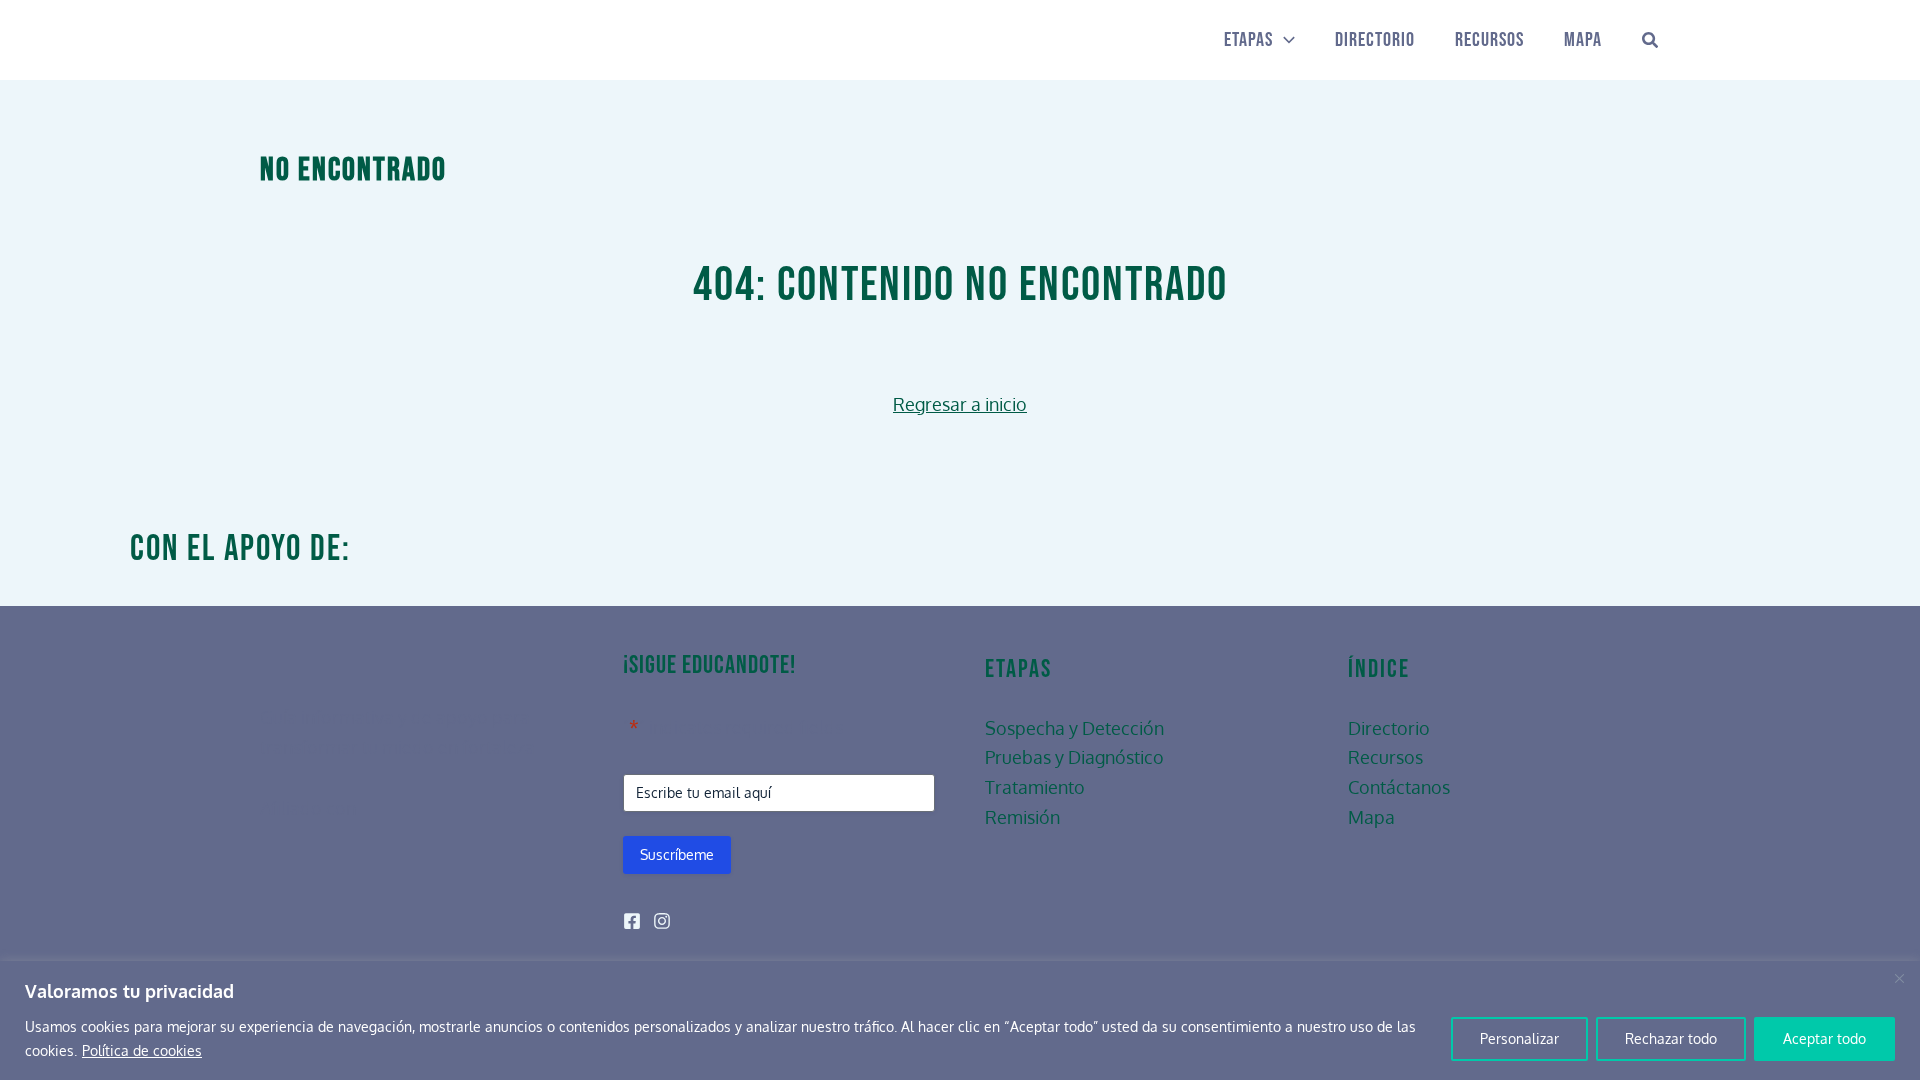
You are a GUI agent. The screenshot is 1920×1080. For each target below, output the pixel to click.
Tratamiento (1035, 787)
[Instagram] (662, 921)
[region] (960, 1020)
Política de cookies (142, 1050)
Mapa (1583, 40)
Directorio (1375, 40)
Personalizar (1519, 1038)
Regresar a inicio (960, 404)
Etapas (1248, 40)
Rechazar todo (1671, 1038)
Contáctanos (1399, 787)
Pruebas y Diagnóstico (1074, 757)
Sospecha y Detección (1074, 728)
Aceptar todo (1824, 1038)
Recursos (1489, 40)
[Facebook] (632, 921)
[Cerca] (1899, 978)
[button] (1284, 40)
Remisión (1022, 817)
